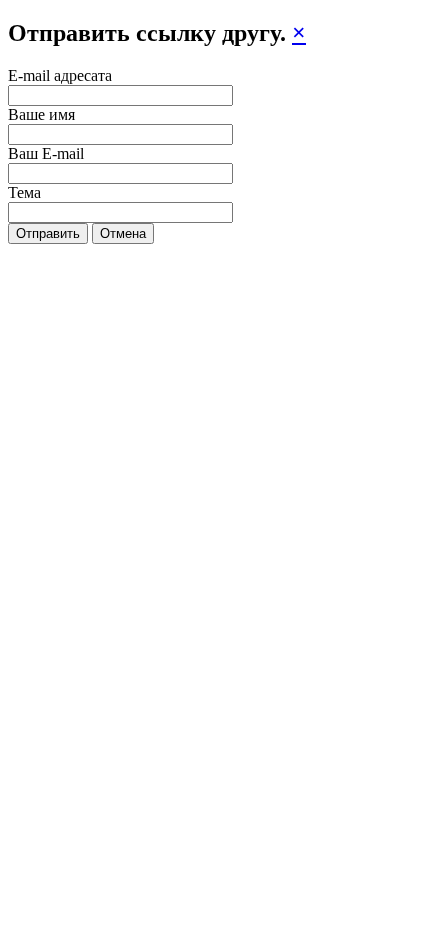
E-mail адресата (60, 75)
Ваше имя (41, 114)
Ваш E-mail (46, 153)
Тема (24, 192)
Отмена (123, 233)
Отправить (48, 233)
